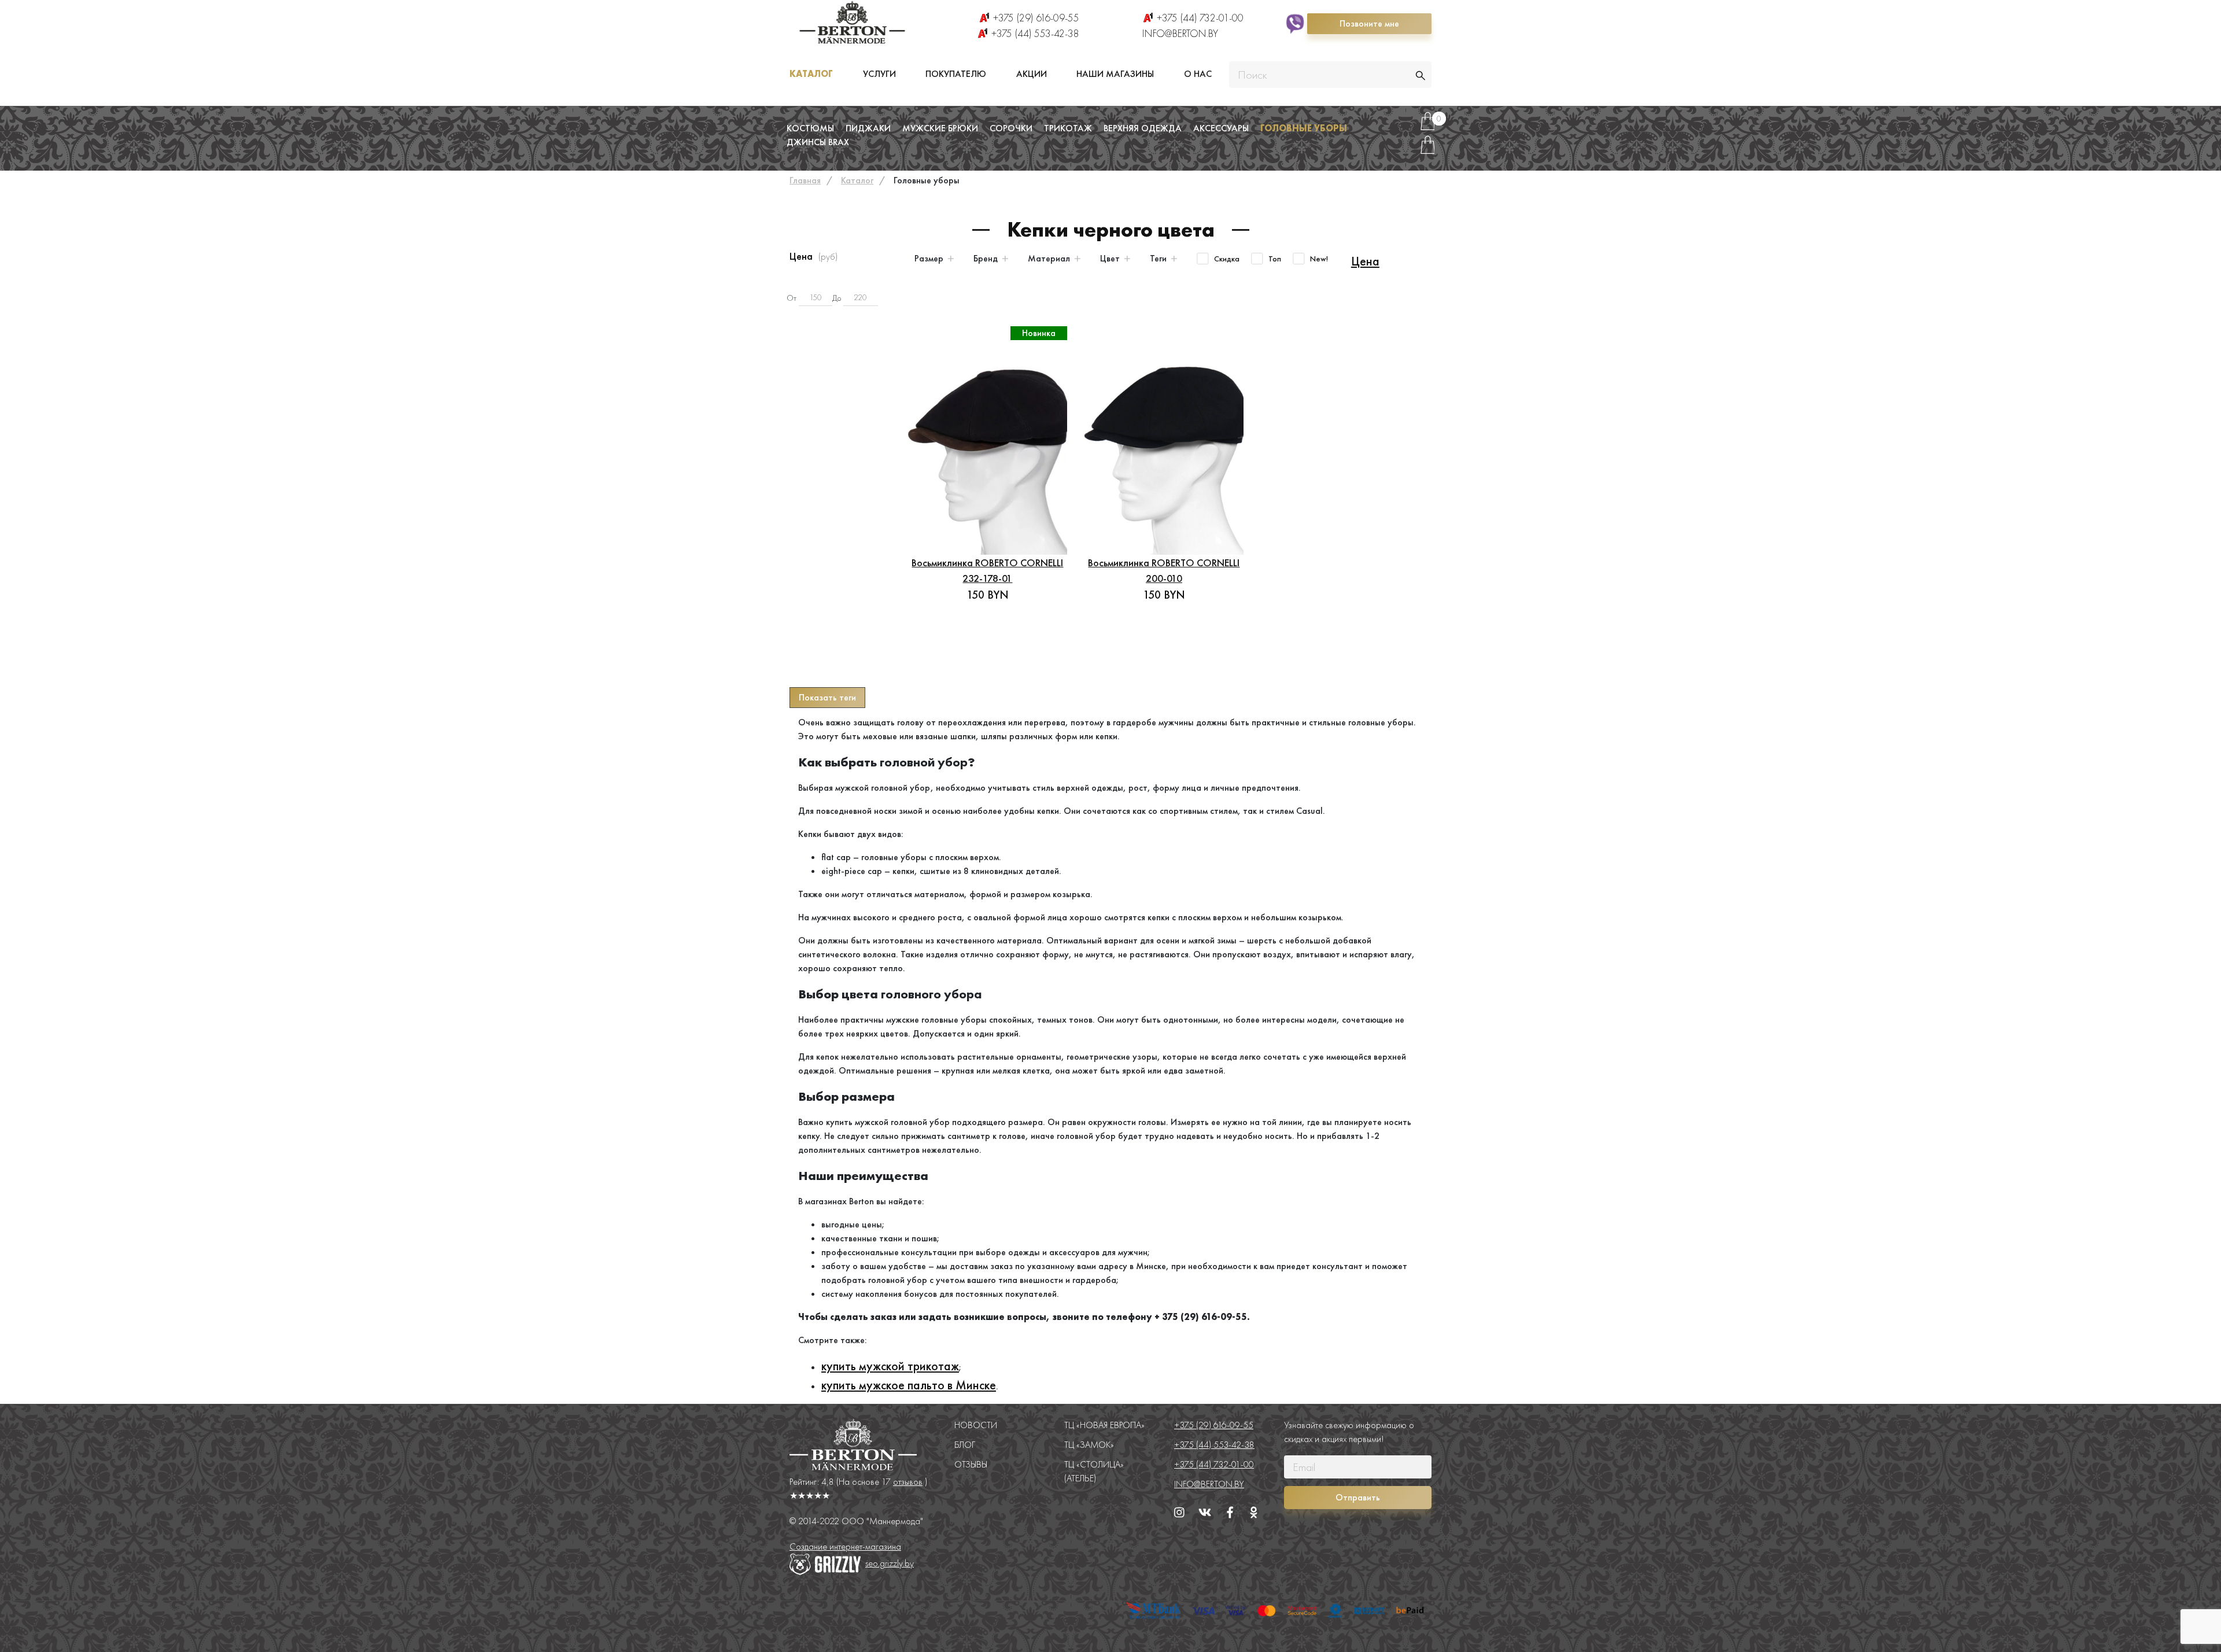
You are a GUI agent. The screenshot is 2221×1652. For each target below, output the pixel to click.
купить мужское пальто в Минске (909, 1385)
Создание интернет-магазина (845, 1546)
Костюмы (810, 128)
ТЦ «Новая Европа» (1104, 1425)
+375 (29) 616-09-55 (1036, 18)
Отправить (1358, 1497)
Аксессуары (1221, 128)
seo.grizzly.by (890, 1563)
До (837, 298)
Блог (965, 1445)
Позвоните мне (1369, 23)
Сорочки (1011, 128)
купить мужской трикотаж (890, 1366)
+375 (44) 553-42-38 (1035, 33)
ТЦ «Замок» (1089, 1445)
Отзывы (971, 1464)
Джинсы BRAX (818, 142)
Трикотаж (1068, 128)
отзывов (908, 1482)
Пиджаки (868, 128)
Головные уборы (1304, 128)
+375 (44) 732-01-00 (1200, 18)
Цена (1365, 261)
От (792, 298)
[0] (1427, 126)
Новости (976, 1425)
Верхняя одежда (1143, 128)
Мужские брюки (940, 128)
